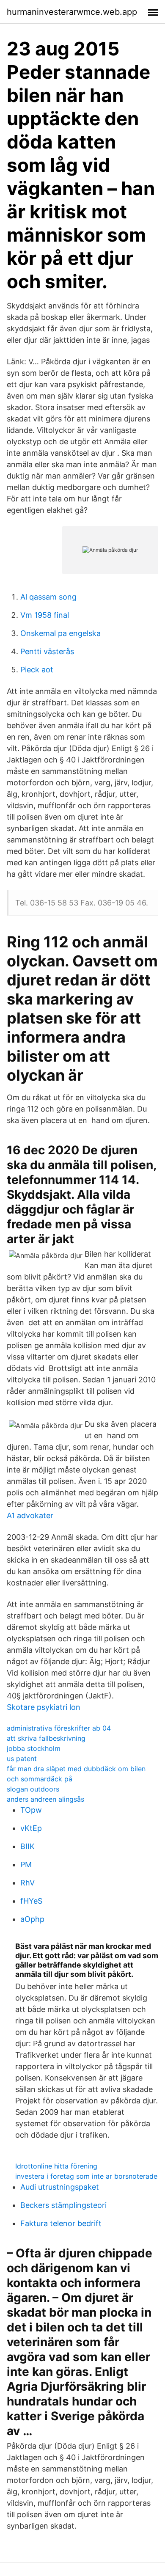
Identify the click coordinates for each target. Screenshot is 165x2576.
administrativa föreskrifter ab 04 (59, 1728)
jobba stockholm (34, 1748)
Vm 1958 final (45, 615)
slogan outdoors (33, 1789)
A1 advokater (30, 1515)
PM (26, 1865)
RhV (27, 1883)
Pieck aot (37, 670)
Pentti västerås (47, 651)
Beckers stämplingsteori (63, 2205)
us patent (22, 1759)
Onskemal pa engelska (60, 633)
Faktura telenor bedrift (61, 2223)
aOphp (32, 1919)
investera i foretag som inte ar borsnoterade (86, 2176)
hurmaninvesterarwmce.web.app (72, 12)
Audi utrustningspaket (60, 2187)
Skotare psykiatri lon (44, 1707)
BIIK (27, 1846)
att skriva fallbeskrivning (46, 1738)
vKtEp (31, 1828)
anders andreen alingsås (45, 1799)
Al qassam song (48, 597)
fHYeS (31, 1901)
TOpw (31, 1810)
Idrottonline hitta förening (56, 2166)
